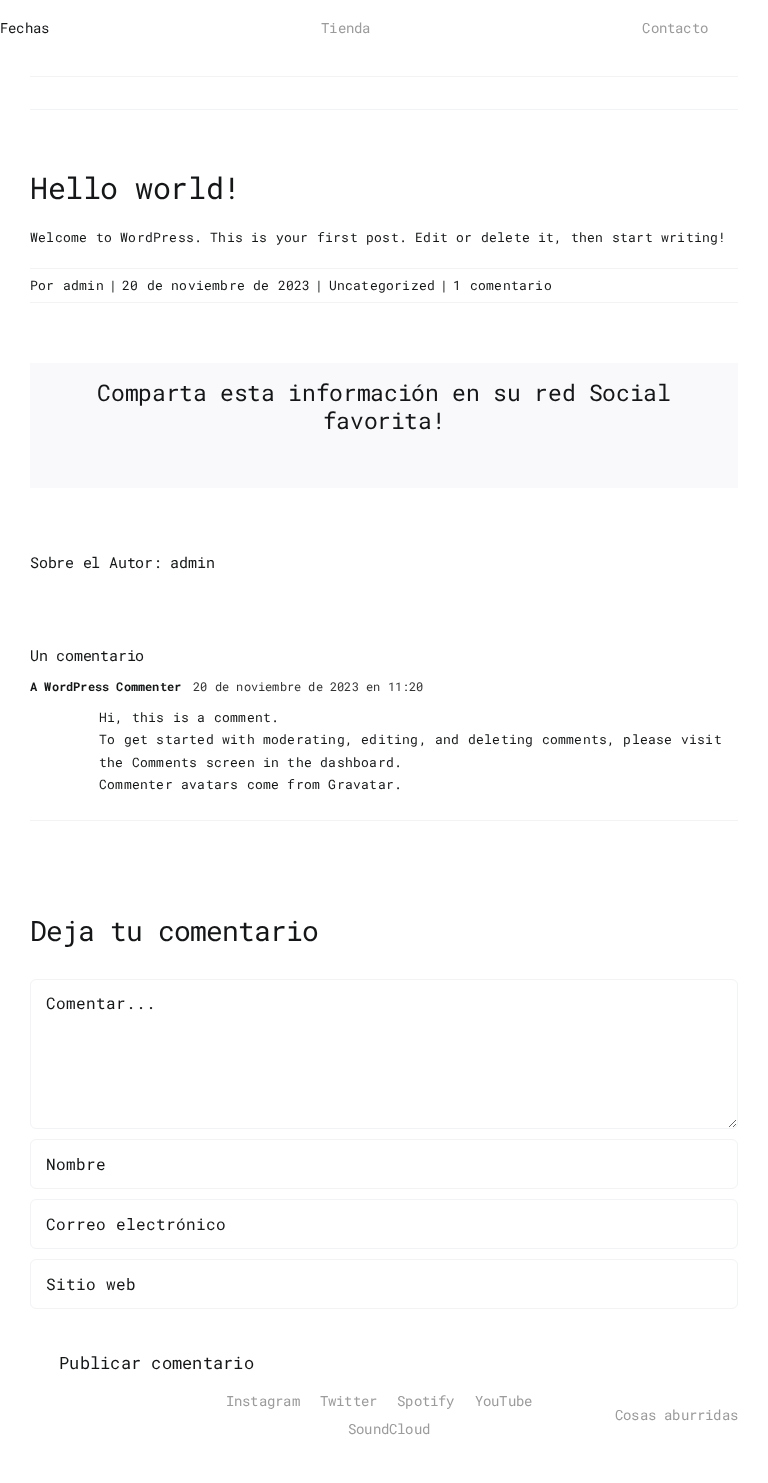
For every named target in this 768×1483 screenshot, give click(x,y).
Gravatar (361, 784)
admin (83, 285)
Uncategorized (382, 285)
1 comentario (502, 285)
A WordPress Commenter (105, 686)
